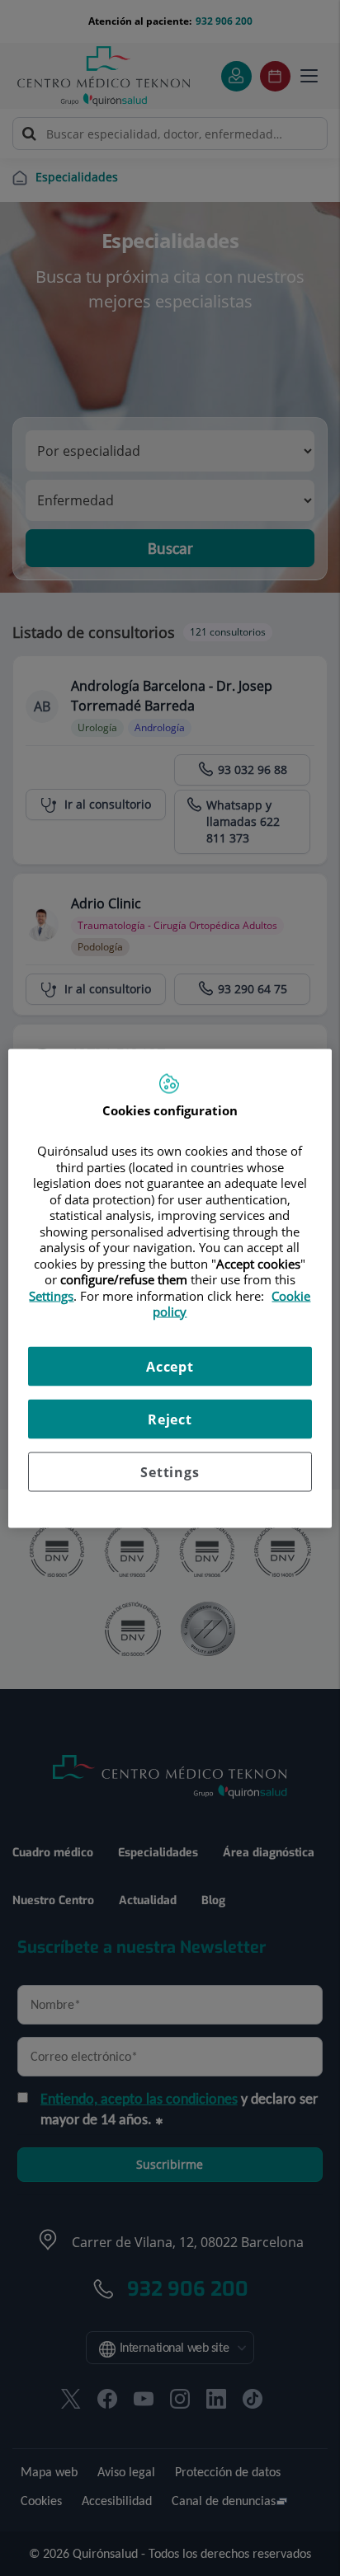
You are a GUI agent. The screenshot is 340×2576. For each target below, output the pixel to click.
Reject (170, 1419)
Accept (170, 1366)
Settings (170, 1471)
